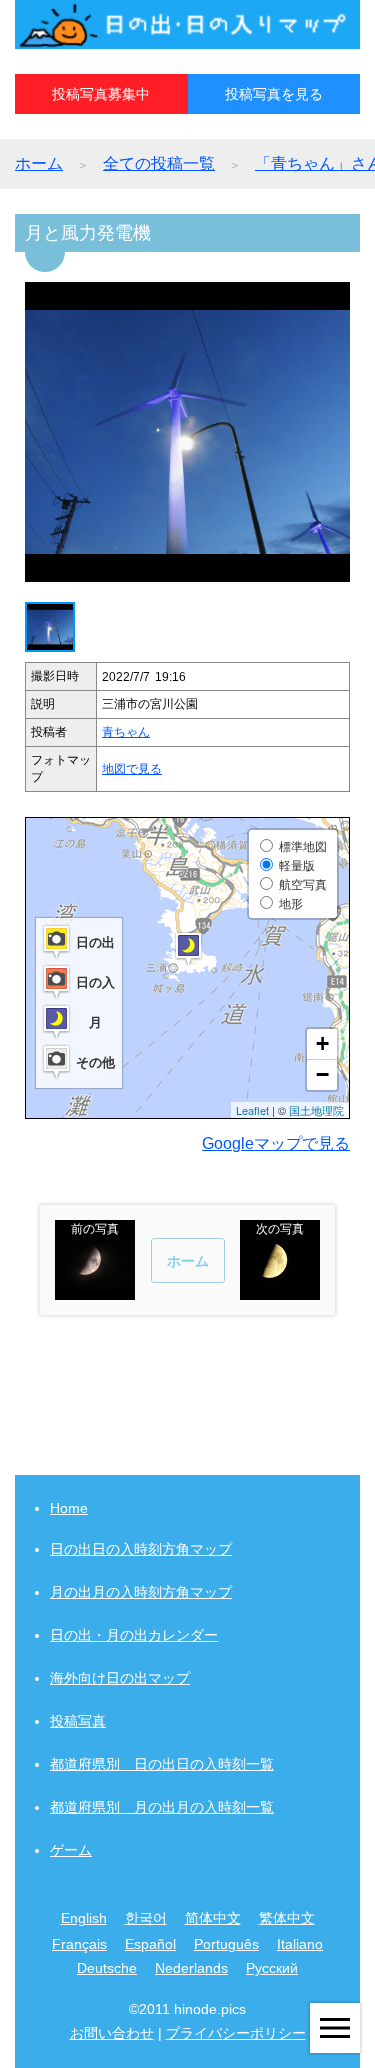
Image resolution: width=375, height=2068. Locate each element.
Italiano (300, 1944)
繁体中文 (287, 1918)
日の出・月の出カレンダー (134, 1635)
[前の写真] (95, 1290)
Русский (272, 1968)
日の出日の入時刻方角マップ (141, 1549)
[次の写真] (280, 1290)
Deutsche (107, 1968)
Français (79, 1944)
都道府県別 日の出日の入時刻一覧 (162, 1764)
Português (226, 1944)
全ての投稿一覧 (159, 163)
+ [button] (322, 1043)
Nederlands (191, 1968)
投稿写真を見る (274, 94)
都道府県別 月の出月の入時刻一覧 (162, 1807)
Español (150, 1944)
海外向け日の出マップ (120, 1678)
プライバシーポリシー (236, 2033)
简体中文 (213, 1918)
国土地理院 (316, 1110)
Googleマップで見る (276, 1143)
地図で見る (132, 769)
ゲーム (71, 1850)
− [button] (322, 1074)
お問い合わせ (112, 2033)
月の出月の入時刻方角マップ (141, 1592)
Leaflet (252, 1110)
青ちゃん (126, 732)
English (84, 1918)
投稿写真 (78, 1721)
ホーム (39, 163)
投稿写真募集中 (101, 94)
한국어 (146, 1918)
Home (69, 1508)
